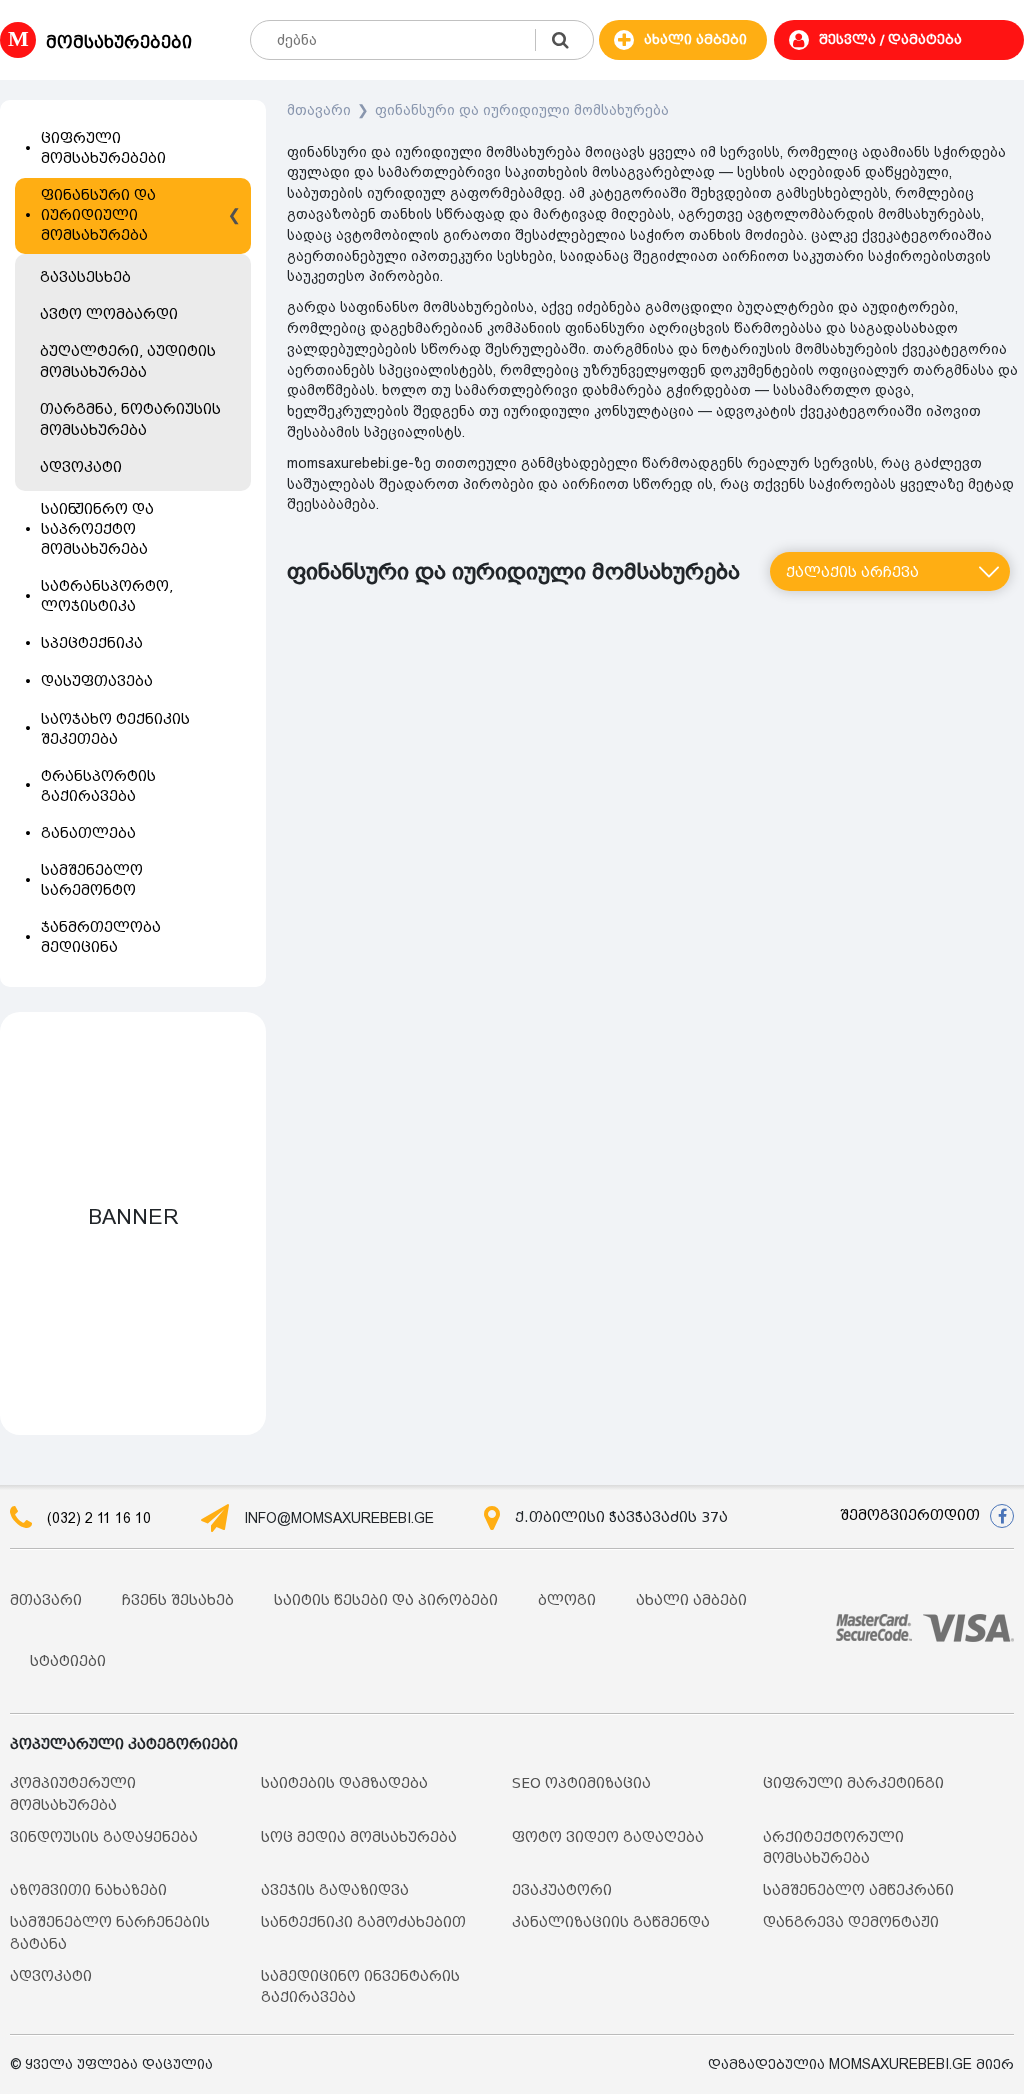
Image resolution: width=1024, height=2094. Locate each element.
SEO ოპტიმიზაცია (581, 1783)
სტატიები (68, 1661)
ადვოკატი (51, 1976)
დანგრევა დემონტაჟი (851, 1922)
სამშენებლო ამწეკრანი (858, 1890)
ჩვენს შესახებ (178, 1600)
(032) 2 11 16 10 (99, 1518)
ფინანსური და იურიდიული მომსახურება (522, 110)
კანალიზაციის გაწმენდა (611, 1922)
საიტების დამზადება (344, 1783)
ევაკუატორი (562, 1890)
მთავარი (319, 110)
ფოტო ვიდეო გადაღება (608, 1837)
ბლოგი (567, 1600)
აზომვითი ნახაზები (88, 1890)
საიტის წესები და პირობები (386, 1600)
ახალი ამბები (691, 1600)
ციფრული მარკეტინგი (853, 1783)
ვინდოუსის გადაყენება (104, 1837)
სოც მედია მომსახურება (359, 1837)
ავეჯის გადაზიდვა (335, 1890)
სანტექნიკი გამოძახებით (363, 1922)
